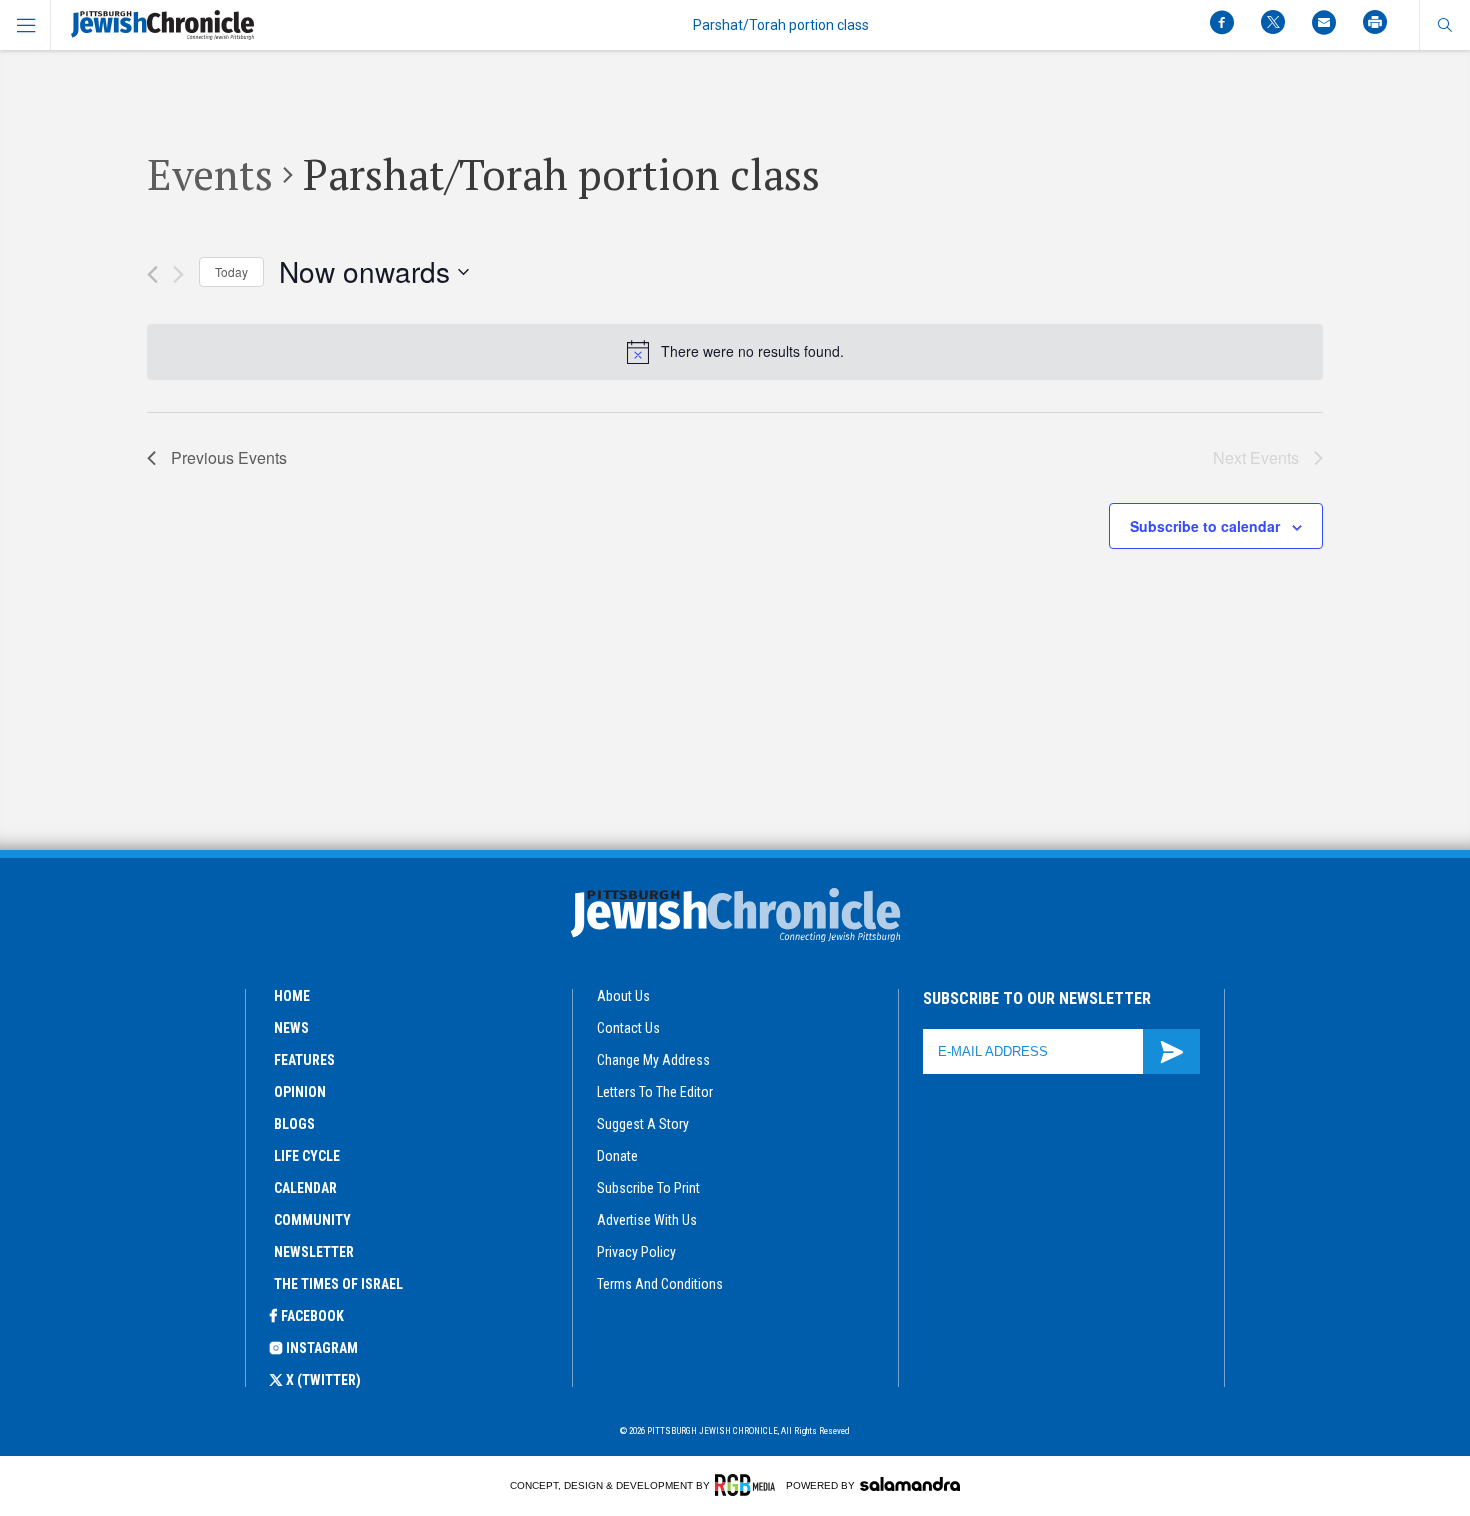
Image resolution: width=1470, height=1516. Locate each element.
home (292, 996)
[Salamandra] (910, 1484)
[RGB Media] (748, 1485)
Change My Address (653, 1060)
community (312, 1220)
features (304, 1060)
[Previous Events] (152, 274)
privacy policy (636, 1252)
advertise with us (647, 1220)
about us (623, 996)
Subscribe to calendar (1205, 526)
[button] (1444, 25)
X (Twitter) (323, 1380)
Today (231, 271)
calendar (305, 1188)
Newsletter (314, 1252)
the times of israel (338, 1284)
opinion (300, 1092)
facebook (312, 1316)
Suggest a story (643, 1124)
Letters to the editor (655, 1092)
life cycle (307, 1156)
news (291, 1028)
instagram (322, 1348)
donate (617, 1156)
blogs (294, 1124)
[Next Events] (178, 274)
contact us (628, 1028)
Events (210, 174)
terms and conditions (660, 1284)
